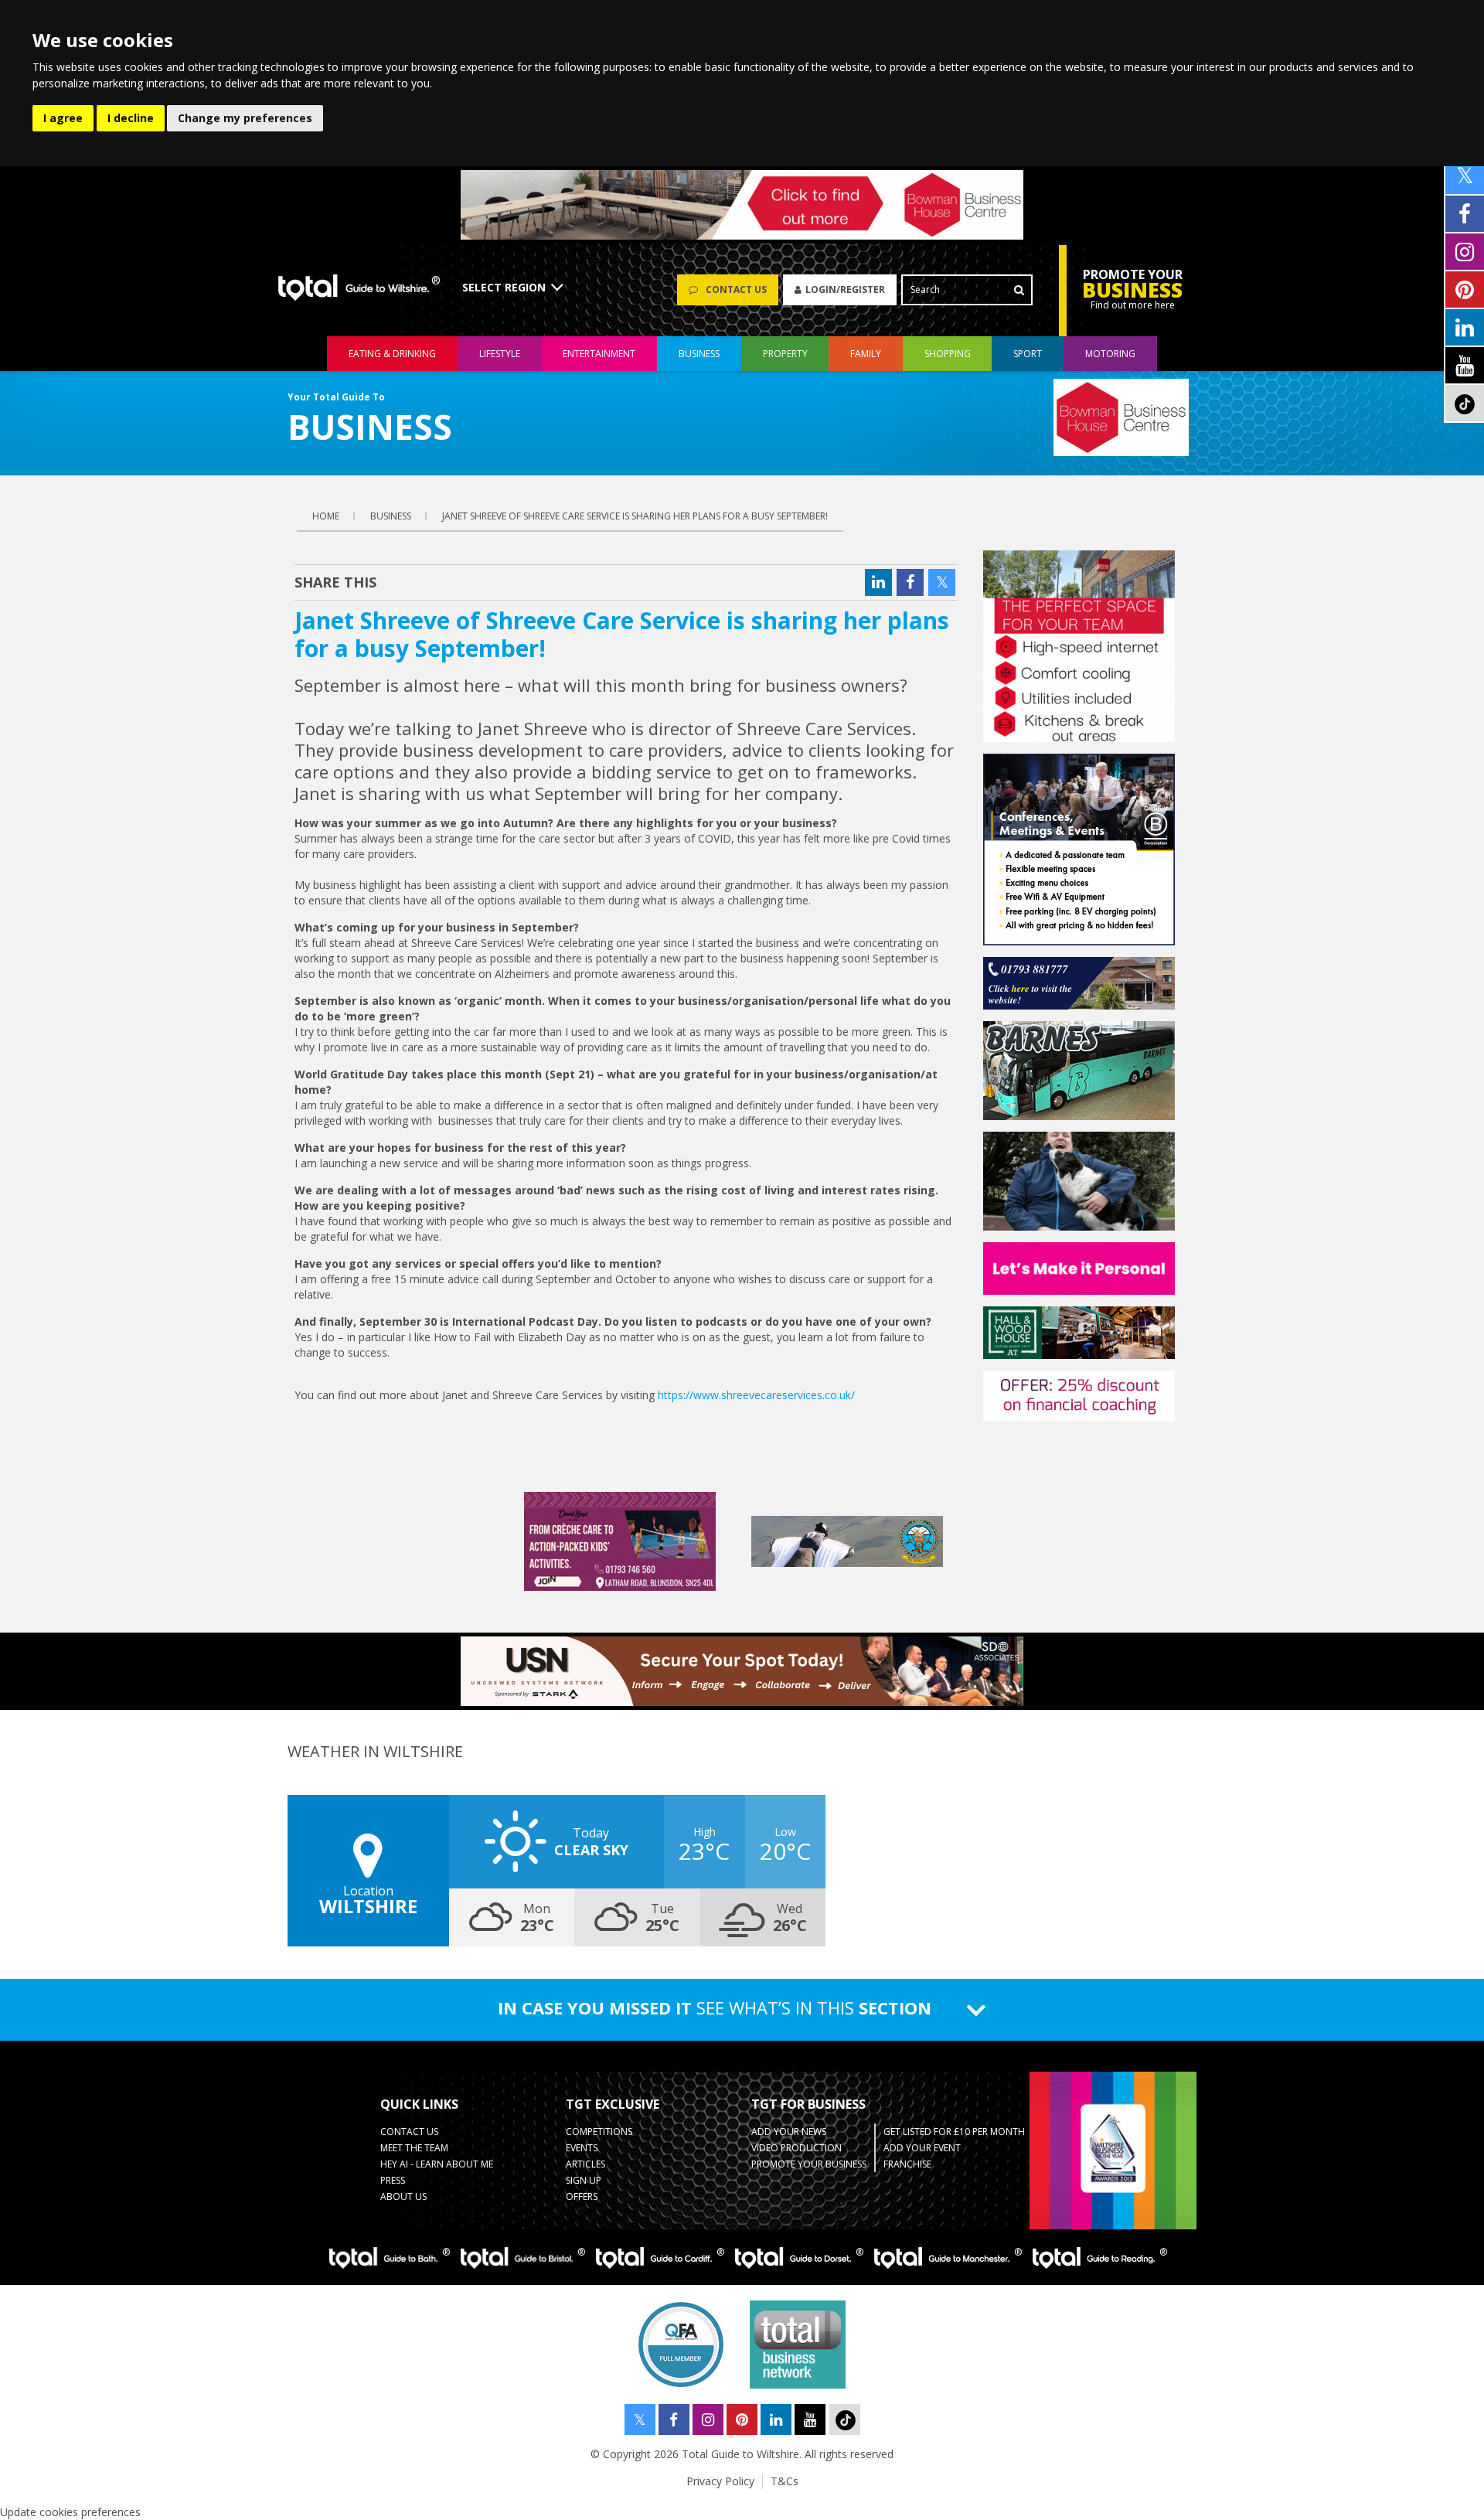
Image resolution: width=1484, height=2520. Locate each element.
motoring (1110, 354)
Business (699, 354)
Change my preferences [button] (245, 118)
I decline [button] (131, 118)
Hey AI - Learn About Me (437, 2164)
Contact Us (409, 2132)
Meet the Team (414, 2148)
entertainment (599, 354)
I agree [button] (63, 118)
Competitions (599, 2132)
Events (582, 2148)
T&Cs (785, 2481)
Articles (585, 2164)
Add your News (789, 2132)
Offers (582, 2196)
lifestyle (500, 354)
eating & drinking (392, 354)
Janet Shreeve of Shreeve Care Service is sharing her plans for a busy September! (635, 516)
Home (326, 516)
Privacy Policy (720, 2481)
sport (1028, 354)
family (866, 354)
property (785, 354)
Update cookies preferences (70, 2512)
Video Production (796, 2148)
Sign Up (584, 2180)
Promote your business (809, 2164)
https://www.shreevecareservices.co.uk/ (756, 1395)
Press (393, 2180)
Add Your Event (922, 2148)
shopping (948, 354)
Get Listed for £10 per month (954, 2132)
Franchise (907, 2164)
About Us (403, 2196)
